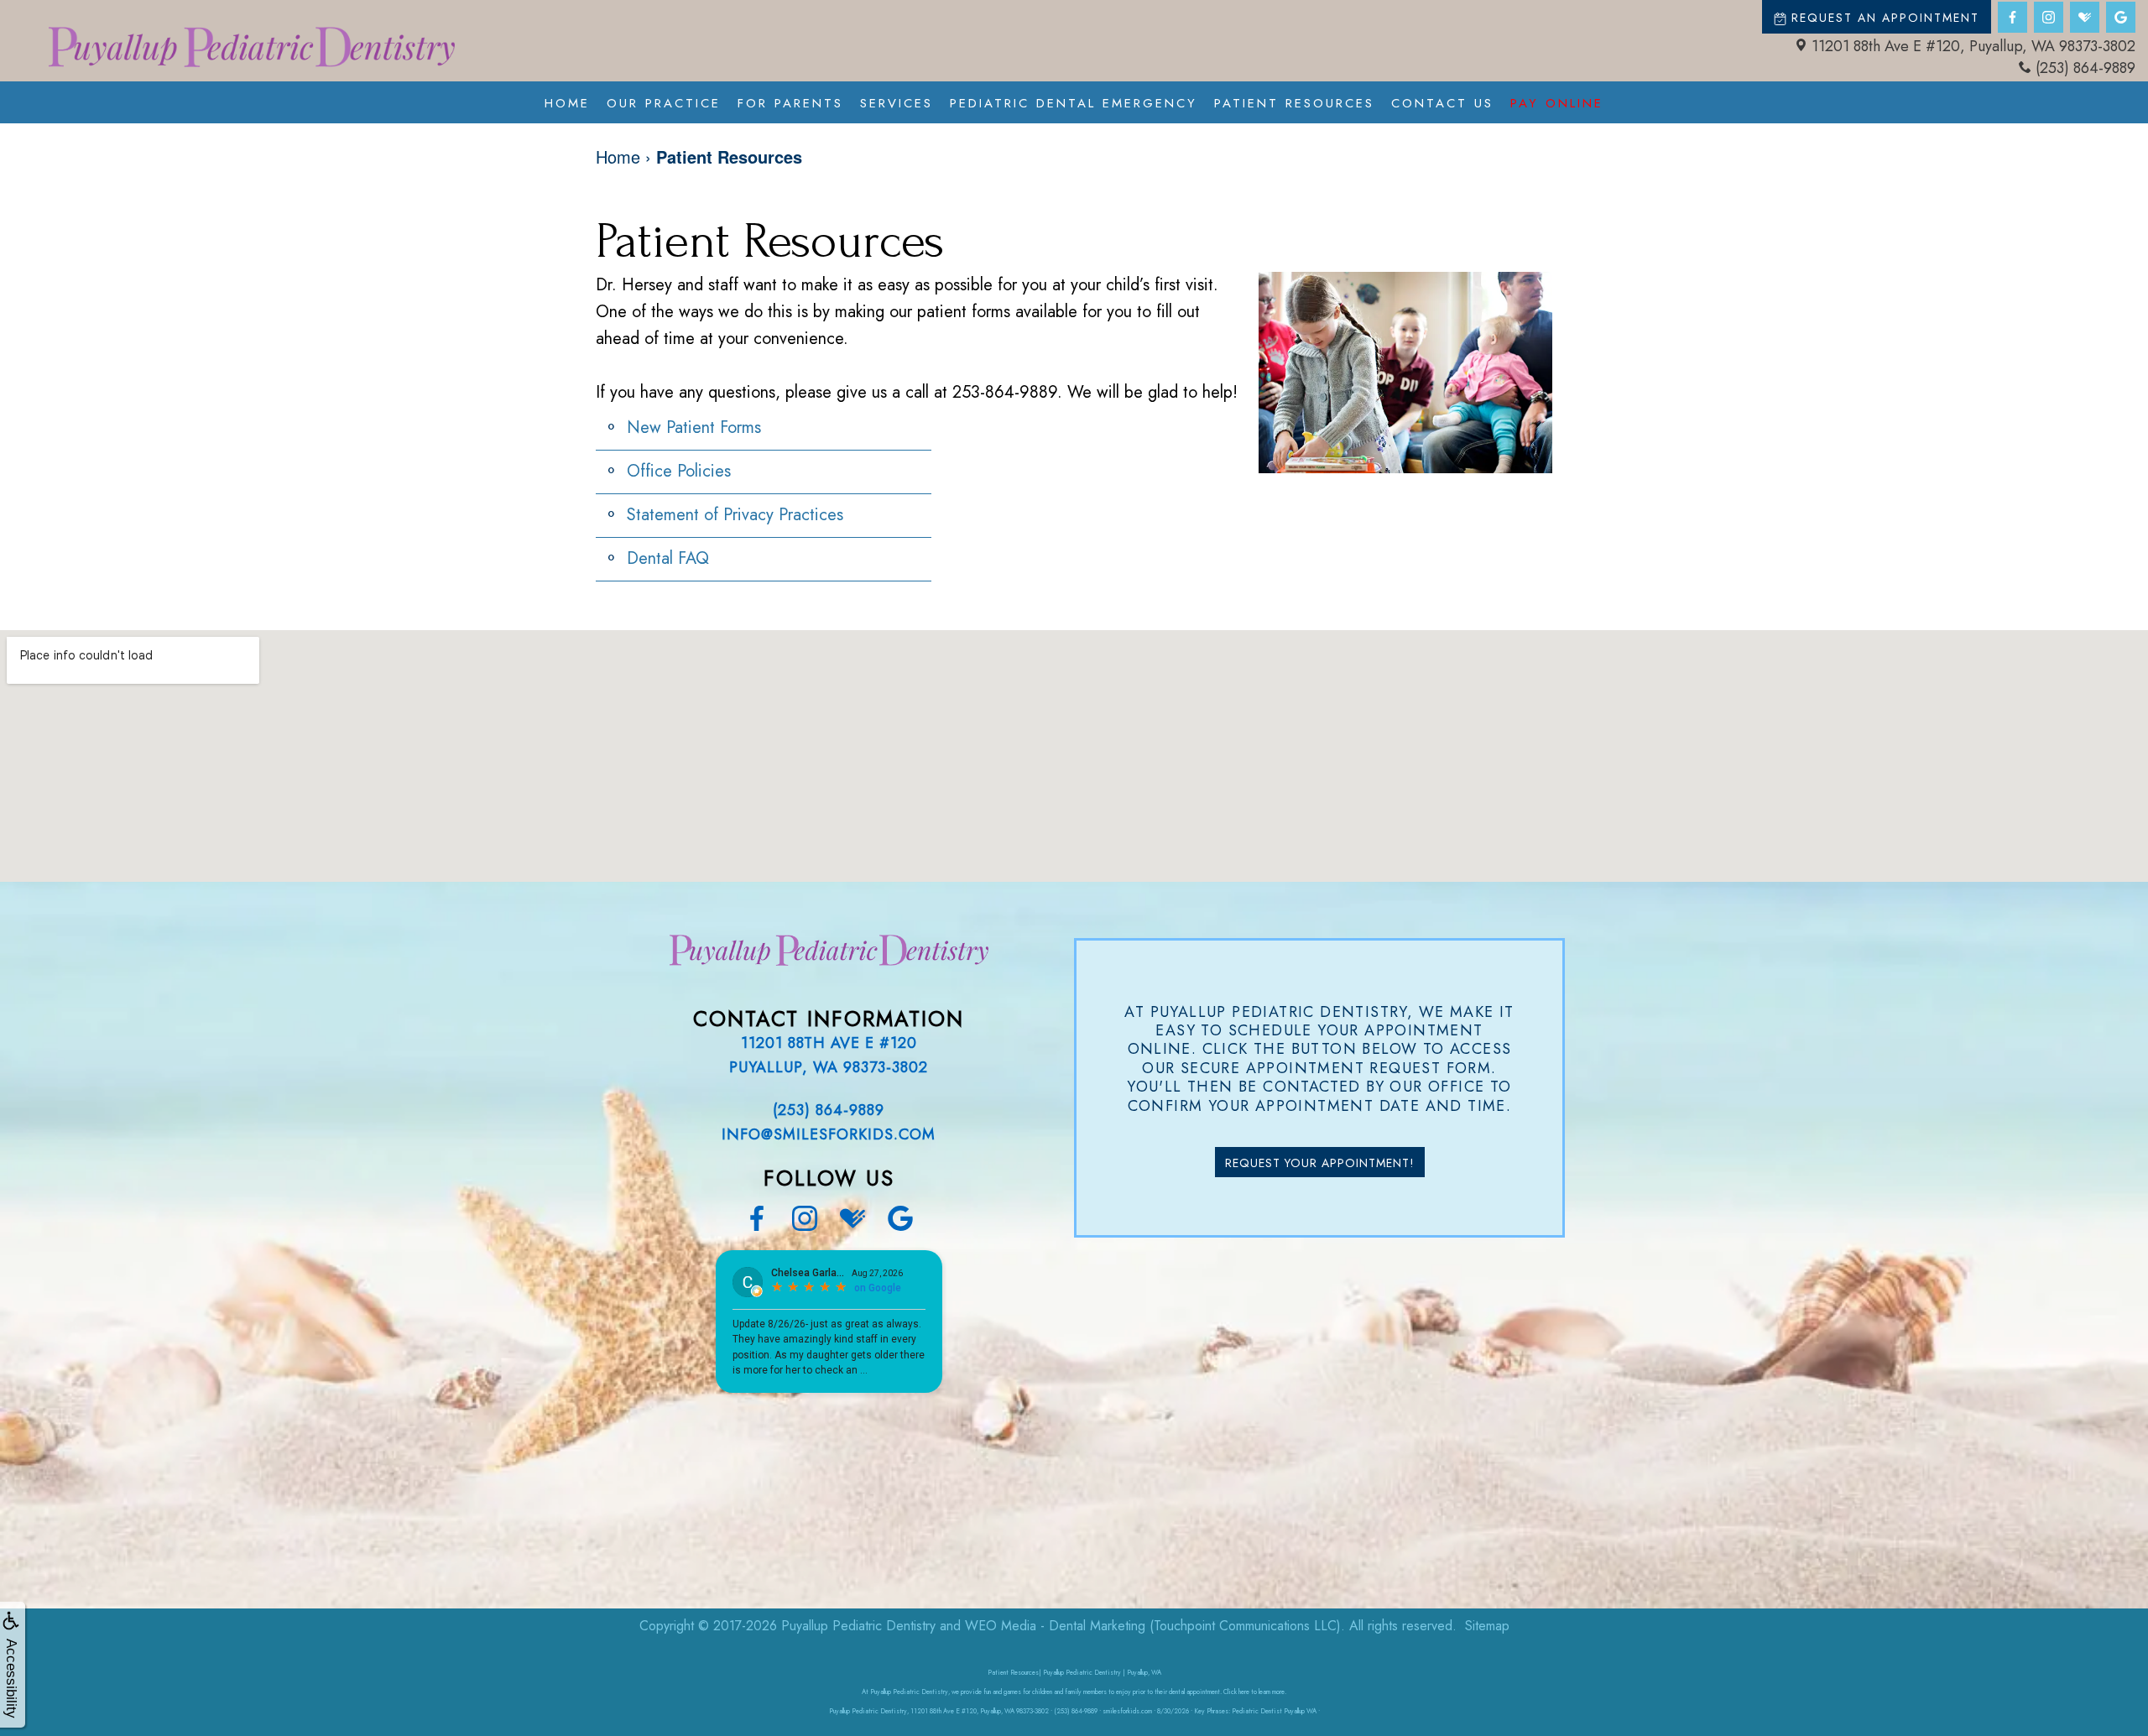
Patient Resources (1294, 103)
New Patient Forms (694, 427)
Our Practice (664, 103)
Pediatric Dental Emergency (1074, 103)
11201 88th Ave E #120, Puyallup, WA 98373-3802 (1973, 46)
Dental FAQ (668, 558)
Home (567, 103)
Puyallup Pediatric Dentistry (858, 1626)
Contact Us (1442, 103)
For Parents (790, 103)
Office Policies (679, 471)
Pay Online (1557, 103)
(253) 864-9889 (2085, 68)
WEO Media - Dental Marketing (1055, 1626)
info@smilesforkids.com (829, 1134)
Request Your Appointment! (1320, 1163)
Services (897, 103)
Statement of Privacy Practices (735, 515)
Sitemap (1487, 1626)
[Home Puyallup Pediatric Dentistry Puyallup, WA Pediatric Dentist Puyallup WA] (252, 47)
